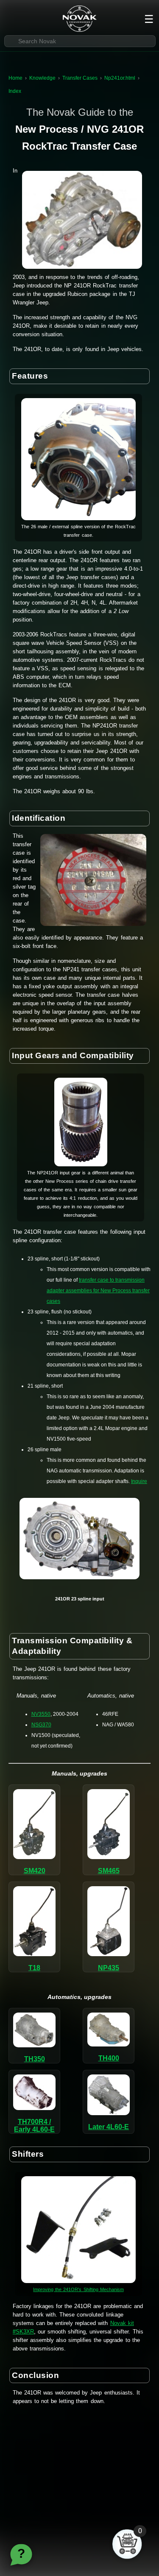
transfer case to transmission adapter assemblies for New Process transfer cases (98, 1291)
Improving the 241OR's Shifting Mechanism (78, 2289)
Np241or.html (120, 78)
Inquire (139, 1481)
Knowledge (42, 78)
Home (15, 78)
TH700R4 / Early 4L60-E (34, 2126)
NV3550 (41, 1714)
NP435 (109, 1968)
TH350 (35, 2059)
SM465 (109, 1871)
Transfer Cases (80, 78)
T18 (34, 1968)
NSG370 (41, 1725)
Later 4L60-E (109, 2127)
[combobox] (80, 41)
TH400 (109, 2058)
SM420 (35, 1871)
